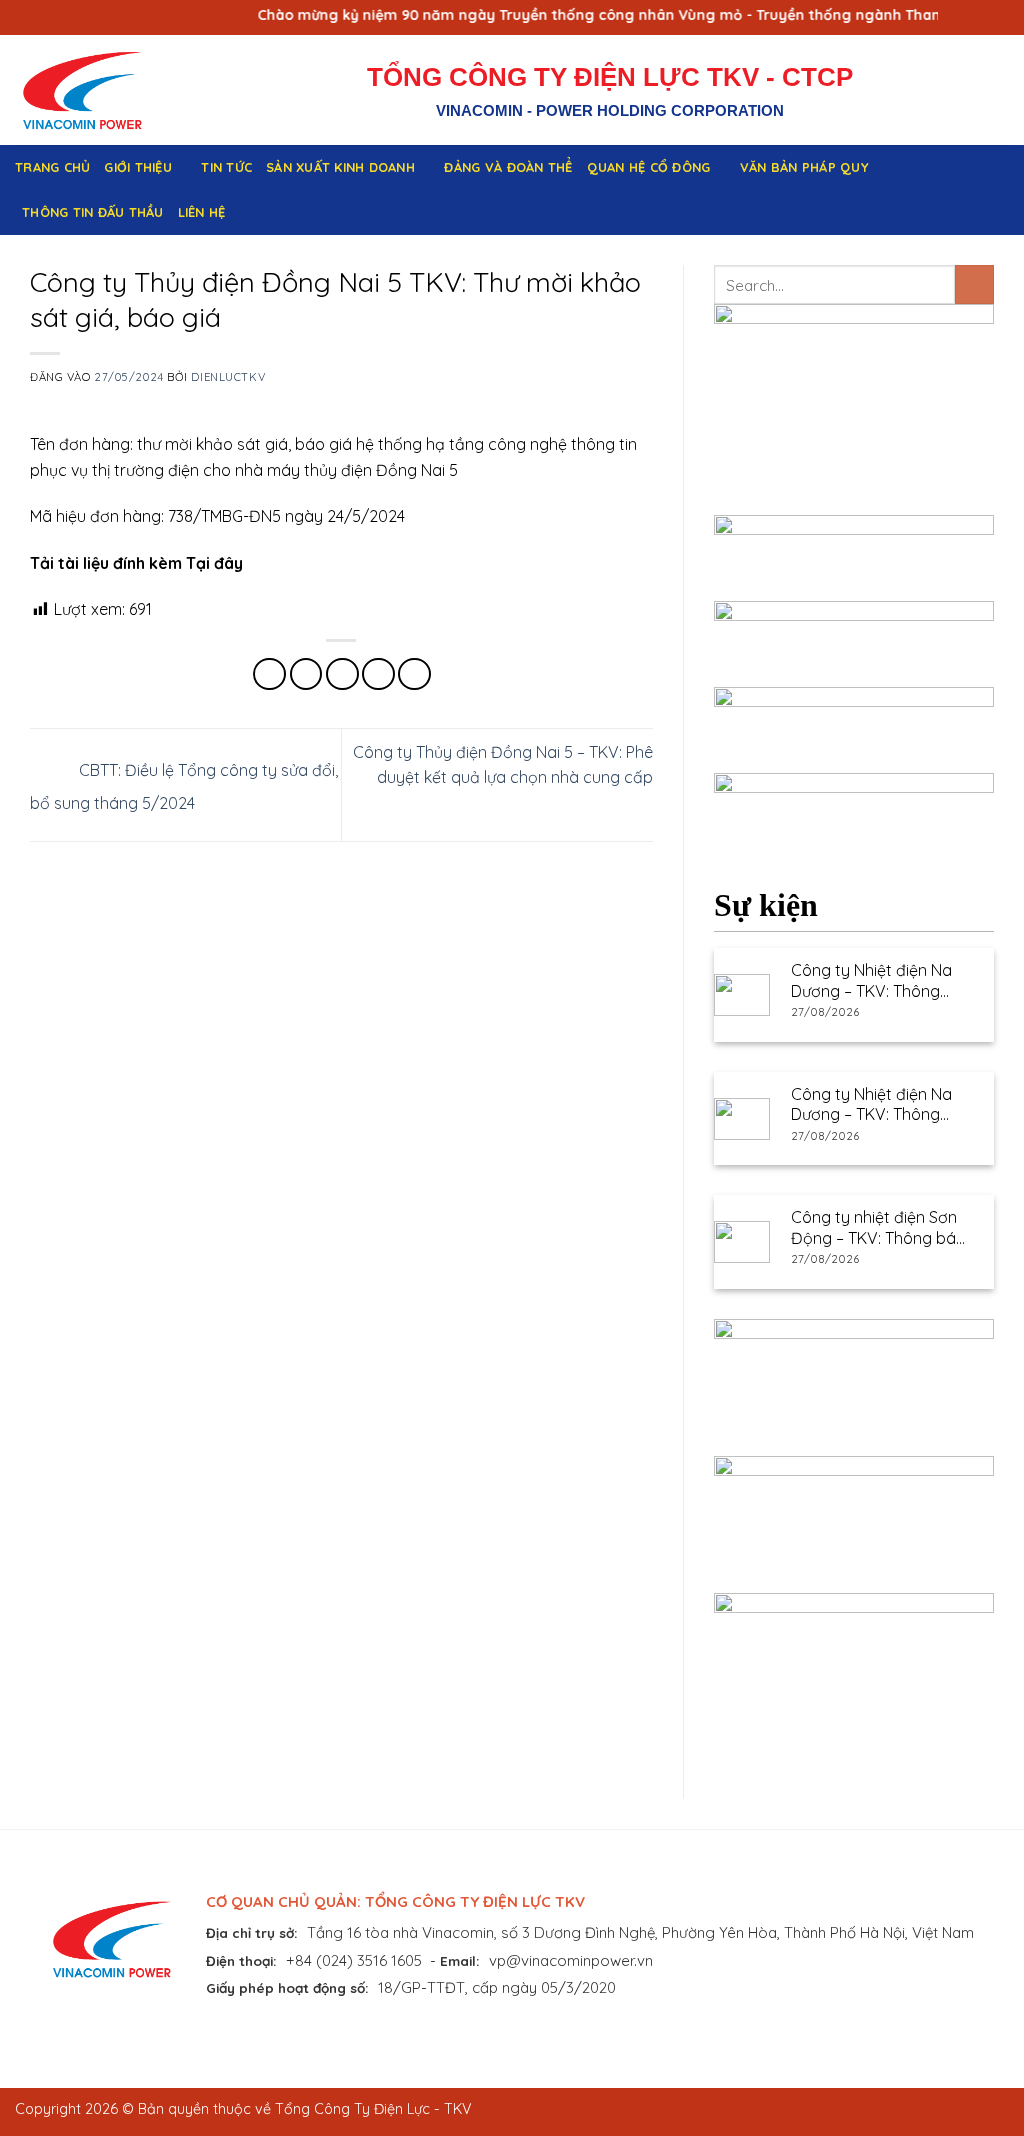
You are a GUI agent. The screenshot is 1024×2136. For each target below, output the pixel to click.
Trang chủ (52, 167)
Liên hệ (202, 212)
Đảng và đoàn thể (508, 167)
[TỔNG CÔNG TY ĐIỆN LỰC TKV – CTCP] (98, 90)
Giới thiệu (138, 167)
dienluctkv (228, 377)
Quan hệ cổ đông (649, 167)
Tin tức (226, 167)
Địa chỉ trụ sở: (252, 1932)
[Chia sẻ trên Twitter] (306, 674)
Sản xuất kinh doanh (340, 167)
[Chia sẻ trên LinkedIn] (414, 674)
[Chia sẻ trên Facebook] (269, 674)
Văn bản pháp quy (804, 167)
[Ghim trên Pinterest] (378, 674)
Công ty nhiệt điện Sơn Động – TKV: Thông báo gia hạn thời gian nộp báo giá (878, 1228)
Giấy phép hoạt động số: (287, 1987)
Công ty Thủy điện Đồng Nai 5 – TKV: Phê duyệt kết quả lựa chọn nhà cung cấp (503, 765)
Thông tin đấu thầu (93, 212)
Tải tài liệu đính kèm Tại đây (136, 563)
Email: (460, 1960)
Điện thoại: (241, 1960)
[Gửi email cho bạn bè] (342, 674)
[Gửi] (974, 284)
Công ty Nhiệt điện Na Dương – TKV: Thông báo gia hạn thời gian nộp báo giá (871, 981)
